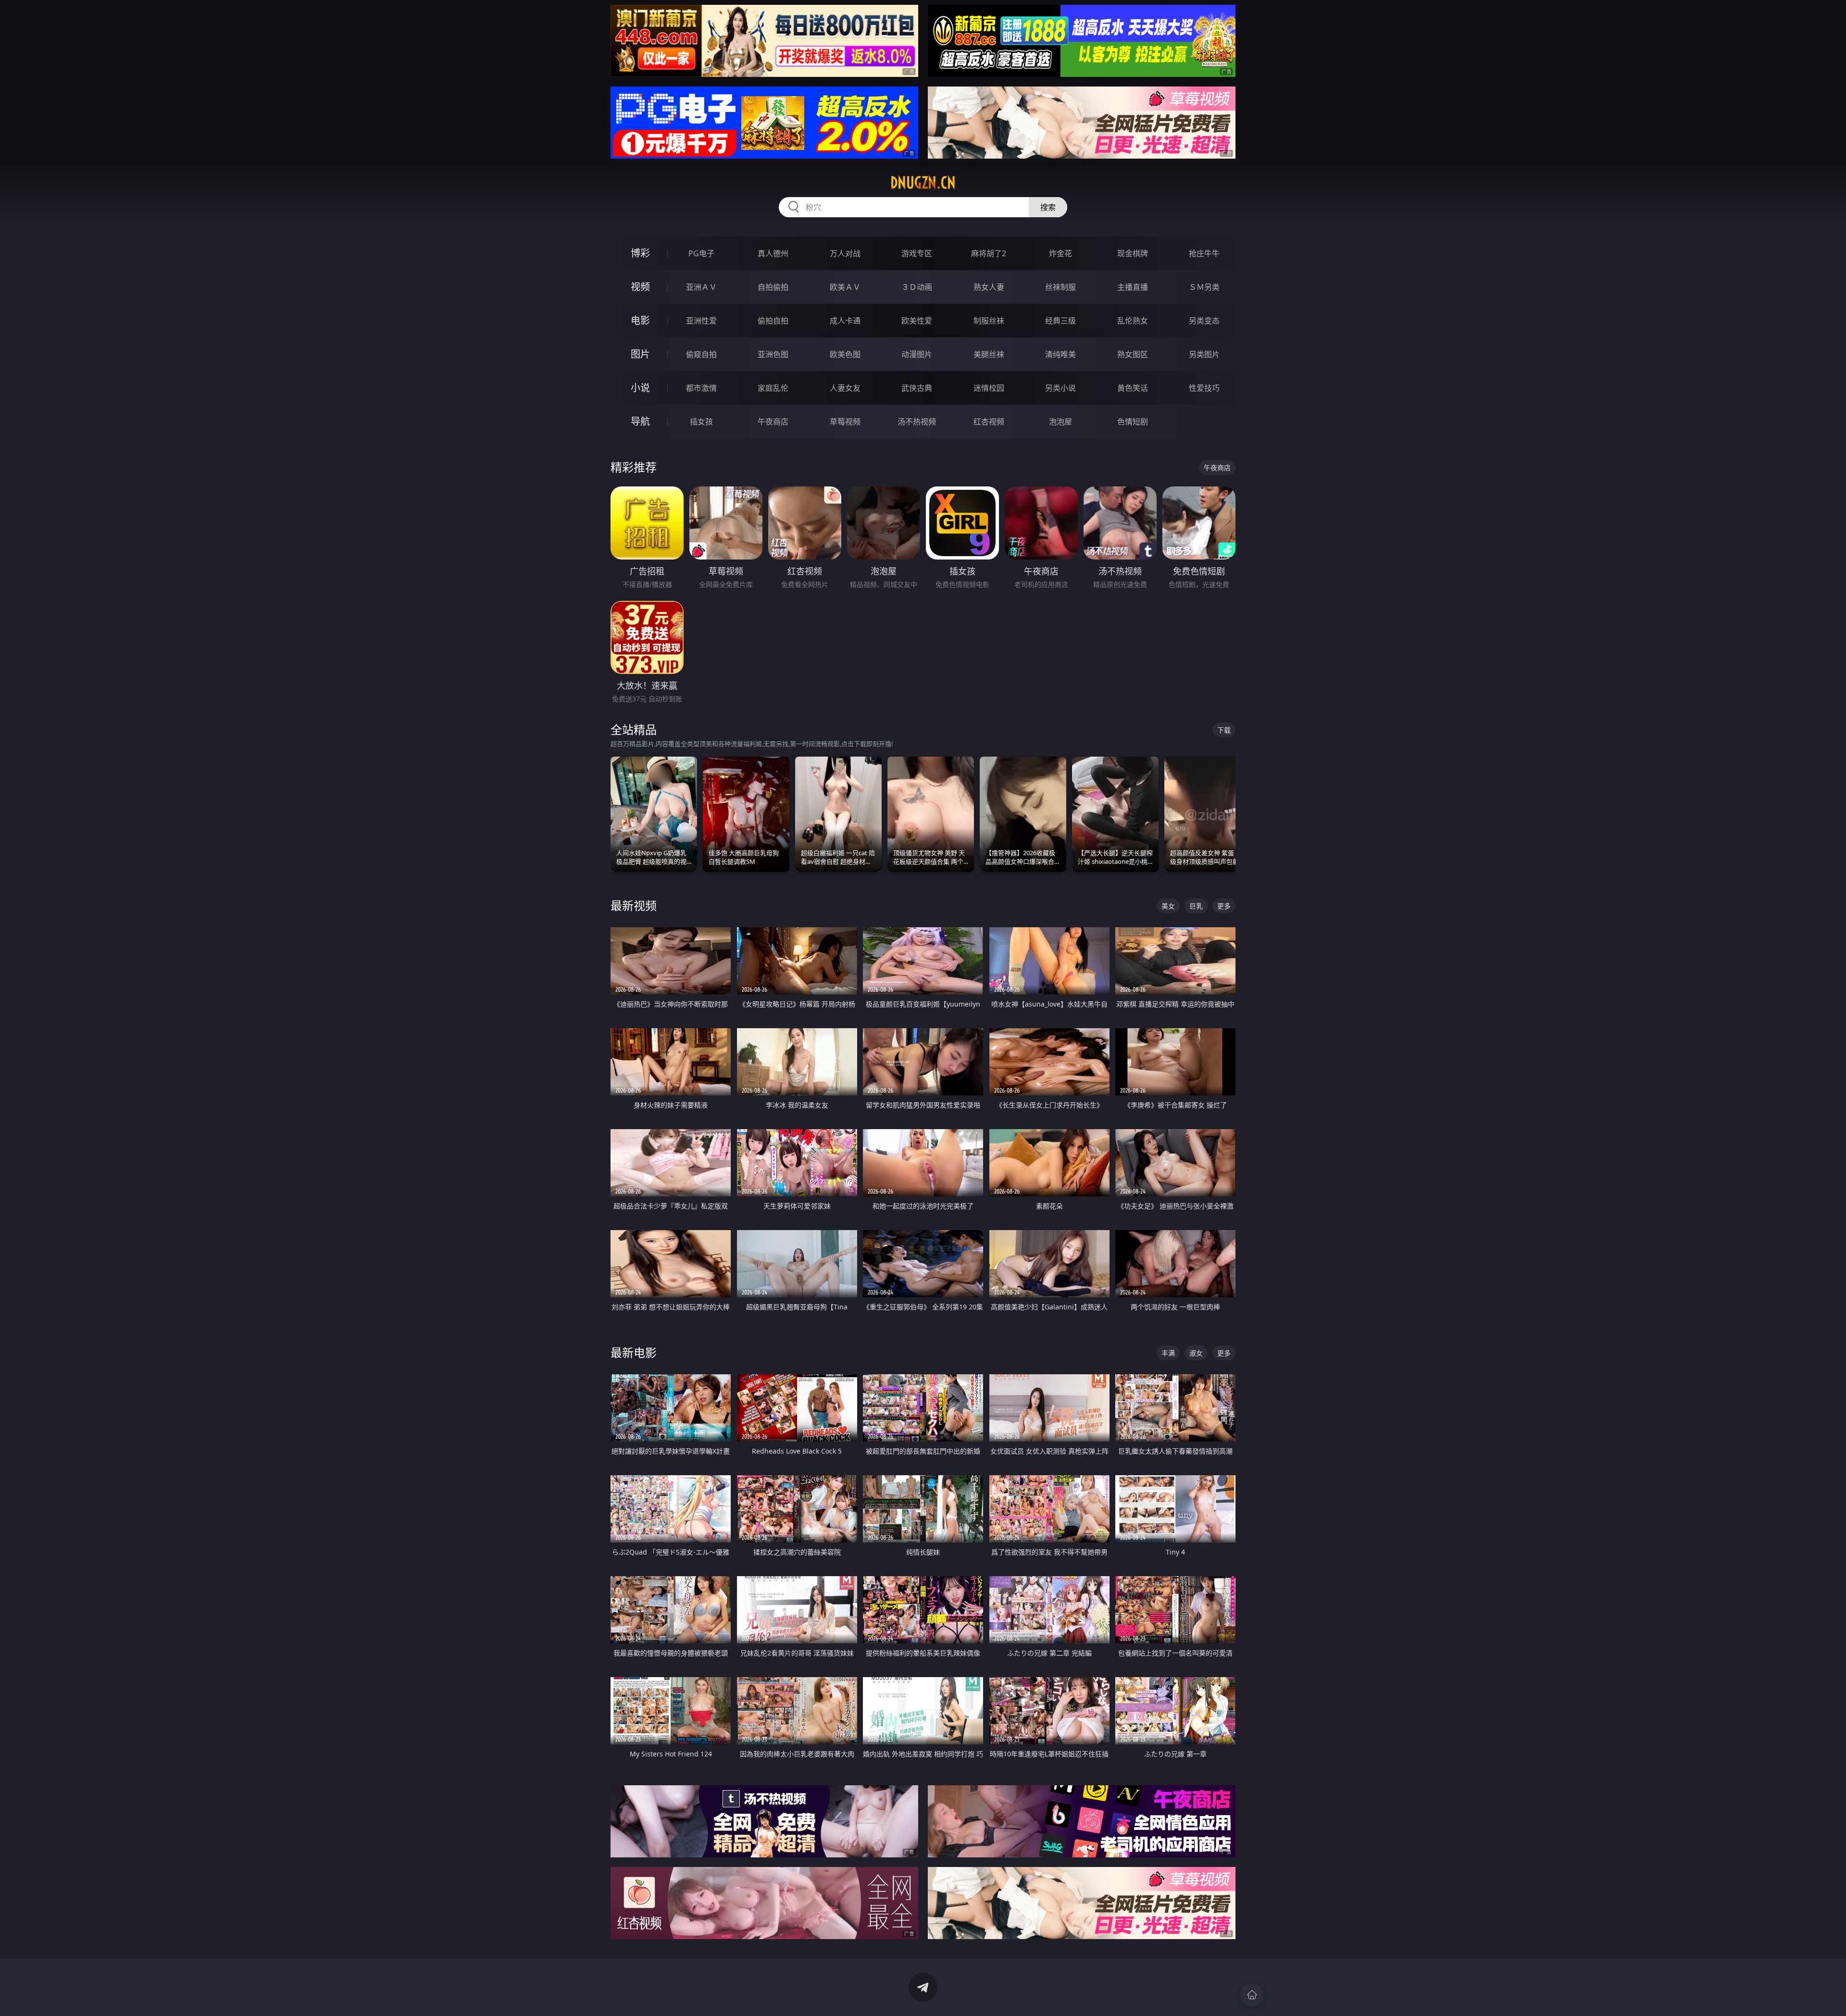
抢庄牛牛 (1204, 253)
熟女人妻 (989, 287)
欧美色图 (845, 354)
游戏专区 (917, 253)
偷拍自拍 (773, 321)
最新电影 (634, 1352)
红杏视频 (989, 422)
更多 (1224, 906)
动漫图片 (917, 354)
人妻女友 (845, 388)
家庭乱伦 (773, 388)
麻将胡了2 (989, 253)
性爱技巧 (1204, 388)
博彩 (640, 253)
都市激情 (701, 388)
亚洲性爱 (701, 321)
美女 (1168, 906)
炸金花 (1060, 253)
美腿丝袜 (989, 354)
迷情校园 (989, 388)
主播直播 (1133, 287)
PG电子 (701, 253)
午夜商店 (773, 422)
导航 (640, 421)
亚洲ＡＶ (701, 287)
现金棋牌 (1133, 253)
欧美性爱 (917, 321)
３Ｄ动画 (917, 287)
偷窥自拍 (701, 354)
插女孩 (701, 422)
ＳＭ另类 (1204, 287)
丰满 (1168, 1353)
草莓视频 (845, 422)
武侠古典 (917, 388)
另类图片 (1204, 354)
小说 (640, 388)
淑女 (1196, 1353)
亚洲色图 (773, 354)
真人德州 (773, 253)
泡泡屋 (1060, 422)
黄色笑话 (1133, 388)
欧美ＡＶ (845, 287)
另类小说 (1060, 388)
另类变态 (1204, 321)
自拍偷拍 (773, 287)
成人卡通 (845, 321)
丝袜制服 (1060, 287)
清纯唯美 (1060, 354)
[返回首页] (1252, 1995)
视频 (640, 287)
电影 (640, 320)
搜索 (1048, 207)
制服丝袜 (989, 321)
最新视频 (634, 905)
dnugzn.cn (923, 183)
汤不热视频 (917, 422)
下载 (1224, 730)
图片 (640, 354)
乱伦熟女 (1133, 321)
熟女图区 (1133, 354)
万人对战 (845, 253)
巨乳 (1196, 906)
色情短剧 (1133, 422)
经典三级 (1060, 321)
